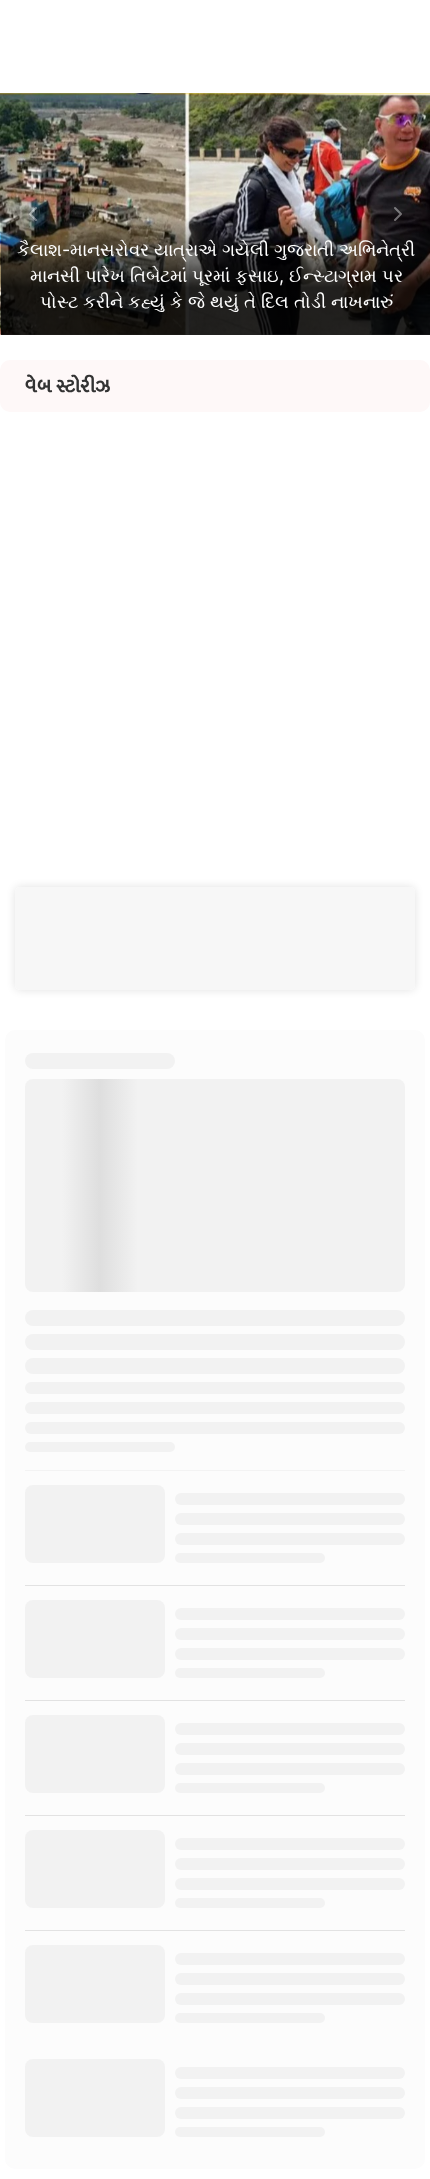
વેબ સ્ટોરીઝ (67, 386)
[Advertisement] (215, 627)
